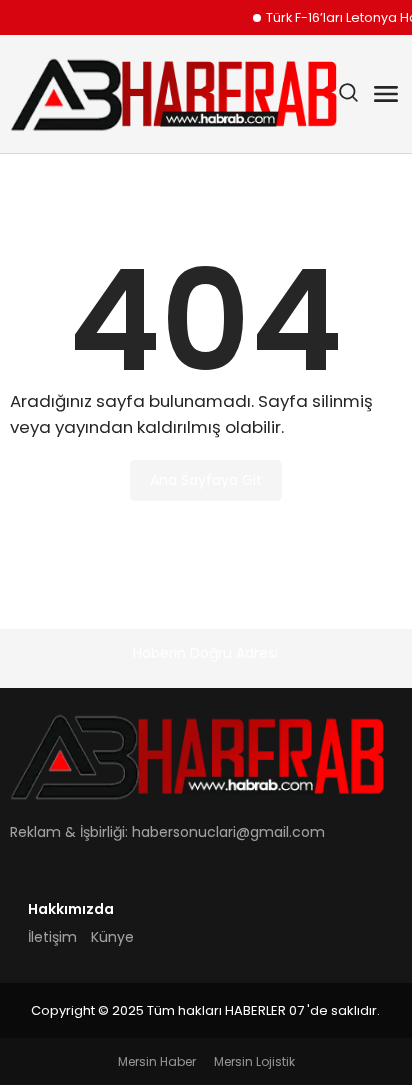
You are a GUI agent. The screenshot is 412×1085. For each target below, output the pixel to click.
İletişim (52, 937)
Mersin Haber (157, 1061)
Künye (112, 937)
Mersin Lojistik (254, 1061)
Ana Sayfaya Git (206, 480)
